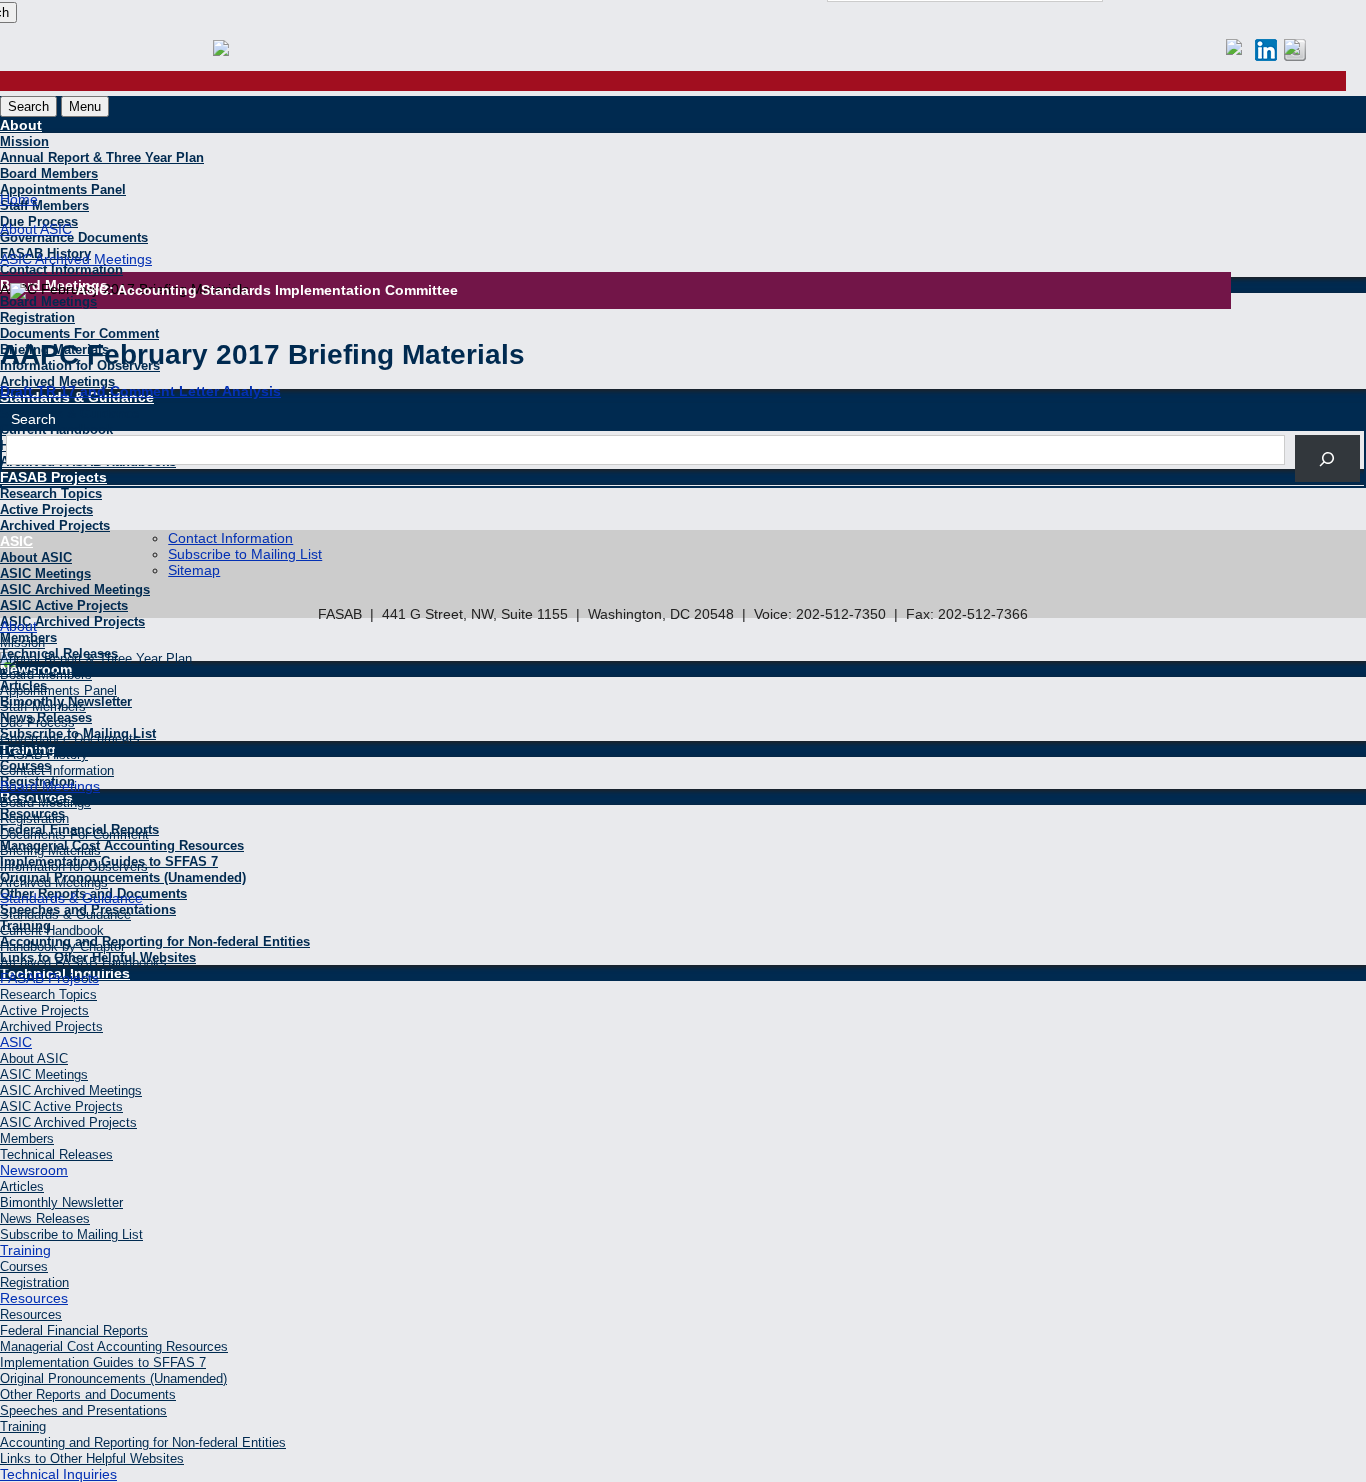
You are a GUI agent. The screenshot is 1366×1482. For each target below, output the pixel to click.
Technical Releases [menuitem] (56, 1154)
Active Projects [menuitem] (44, 1010)
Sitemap (194, 570)
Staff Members (44, 205)
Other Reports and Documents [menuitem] (88, 1394)
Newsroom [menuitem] (34, 1170)
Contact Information (230, 538)
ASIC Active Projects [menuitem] (61, 1106)
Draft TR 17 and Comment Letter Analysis (140, 391)
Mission (24, 141)
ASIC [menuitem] (16, 1042)
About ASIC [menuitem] (34, 1058)
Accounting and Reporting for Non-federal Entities (155, 941)
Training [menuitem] (25, 1250)
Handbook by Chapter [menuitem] (62, 946)
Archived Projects (55, 525)
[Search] (1327, 458)
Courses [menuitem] (24, 1266)
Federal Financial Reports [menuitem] (74, 1330)
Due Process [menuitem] (37, 722)
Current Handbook (56, 429)
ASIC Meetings (45, 573)
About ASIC (36, 557)
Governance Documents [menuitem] (70, 738)
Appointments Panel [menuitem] (58, 690)
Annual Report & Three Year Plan (102, 157)
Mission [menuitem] (22, 642)
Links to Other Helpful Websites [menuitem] (92, 1458)
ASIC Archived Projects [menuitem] (68, 1122)
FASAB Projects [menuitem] (49, 978)
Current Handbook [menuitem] (52, 930)
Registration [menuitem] (34, 818)
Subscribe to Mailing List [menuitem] (71, 1234)
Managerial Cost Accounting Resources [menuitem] (114, 1346)
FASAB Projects (53, 477)
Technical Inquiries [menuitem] (58, 1474)
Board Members (49, 173)
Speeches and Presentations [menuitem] (83, 1410)
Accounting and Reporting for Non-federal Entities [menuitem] (143, 1442)
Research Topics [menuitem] (48, 994)
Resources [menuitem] (34, 1298)
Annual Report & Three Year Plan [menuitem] (96, 658)
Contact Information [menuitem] (57, 770)
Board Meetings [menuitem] (50, 786)
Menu (85, 106)
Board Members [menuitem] (46, 674)
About (21, 125)
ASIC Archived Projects (72, 621)
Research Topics (51, 493)
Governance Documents (74, 237)
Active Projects (46, 509)
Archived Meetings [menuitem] (54, 882)
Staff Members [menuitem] (43, 706)
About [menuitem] (18, 626)
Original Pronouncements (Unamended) (123, 877)
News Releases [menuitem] (45, 1218)
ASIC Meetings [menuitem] (44, 1074)
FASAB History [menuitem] (44, 754)
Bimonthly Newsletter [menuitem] (61, 1202)
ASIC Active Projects (64, 605)
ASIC (16, 541)
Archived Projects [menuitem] (51, 1026)
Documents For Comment (79, 333)
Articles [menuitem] (22, 1186)
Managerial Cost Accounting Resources (122, 845)
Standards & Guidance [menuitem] (71, 898)
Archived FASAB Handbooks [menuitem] (83, 962)
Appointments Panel (63, 189)
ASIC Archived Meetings (75, 589)
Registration (37, 317)
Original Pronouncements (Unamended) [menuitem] (113, 1378)
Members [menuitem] (27, 1138)
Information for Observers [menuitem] (74, 866)
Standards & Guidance (69, 413)
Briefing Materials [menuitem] (50, 850)
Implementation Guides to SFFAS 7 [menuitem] (103, 1362)
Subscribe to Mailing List (245, 554)
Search (28, 106)
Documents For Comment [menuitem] (74, 834)
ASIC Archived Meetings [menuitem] (71, 1090)
